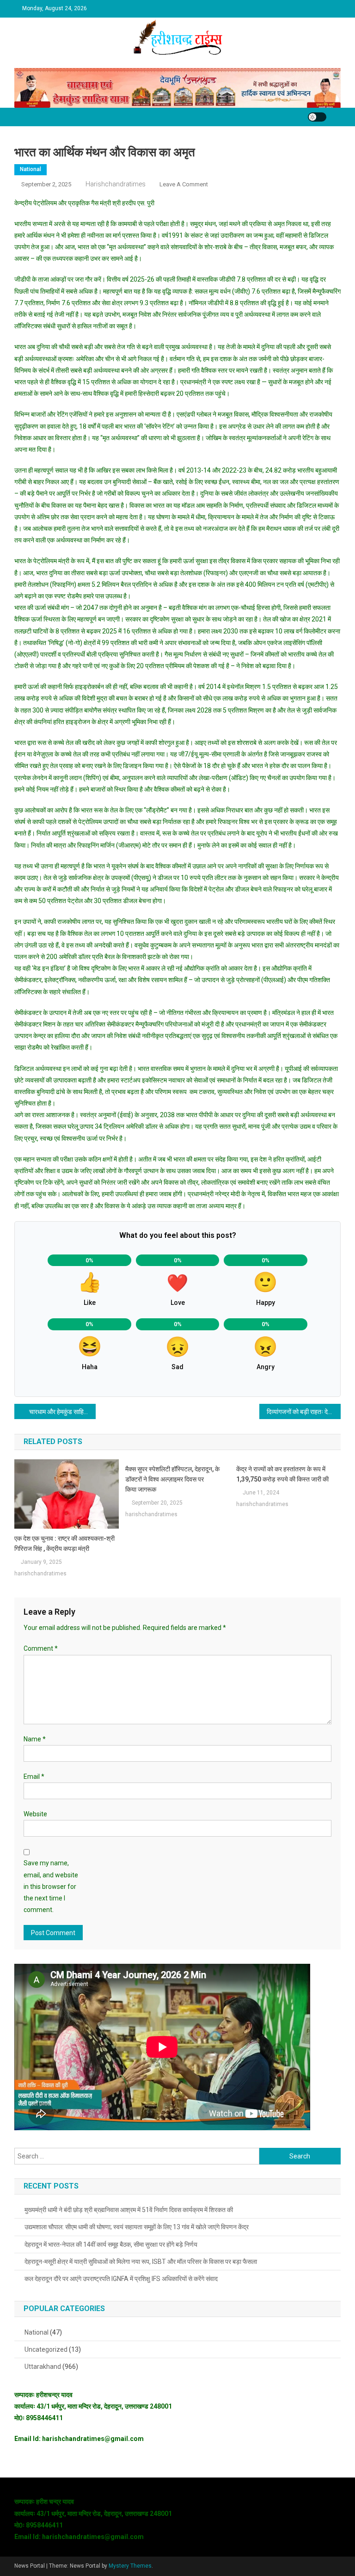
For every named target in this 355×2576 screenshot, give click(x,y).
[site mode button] (317, 117)
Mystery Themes (130, 2566)
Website (35, 1814)
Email (34, 1777)
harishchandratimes (116, 184)
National (31, 169)
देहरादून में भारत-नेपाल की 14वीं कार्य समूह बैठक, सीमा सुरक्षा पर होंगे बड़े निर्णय (111, 2244)
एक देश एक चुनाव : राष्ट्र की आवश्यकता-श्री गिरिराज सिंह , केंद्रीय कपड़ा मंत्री (64, 1543)
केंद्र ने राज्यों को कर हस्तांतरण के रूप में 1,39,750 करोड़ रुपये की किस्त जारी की (282, 1474)
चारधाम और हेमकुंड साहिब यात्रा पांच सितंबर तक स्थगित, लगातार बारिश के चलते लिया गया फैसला (63, 1412)
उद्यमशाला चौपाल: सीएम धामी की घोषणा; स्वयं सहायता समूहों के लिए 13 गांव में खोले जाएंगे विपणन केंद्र (137, 2227)
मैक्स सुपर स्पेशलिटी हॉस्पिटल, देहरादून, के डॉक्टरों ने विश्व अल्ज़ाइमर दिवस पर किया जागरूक (172, 1479)
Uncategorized (46, 2349)
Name (35, 1739)
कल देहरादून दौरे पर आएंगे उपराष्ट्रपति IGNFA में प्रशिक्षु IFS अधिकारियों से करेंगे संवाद (121, 2279)
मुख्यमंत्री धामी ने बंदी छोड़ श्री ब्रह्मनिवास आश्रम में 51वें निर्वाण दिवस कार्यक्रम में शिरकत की (129, 2210)
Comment (41, 1648)
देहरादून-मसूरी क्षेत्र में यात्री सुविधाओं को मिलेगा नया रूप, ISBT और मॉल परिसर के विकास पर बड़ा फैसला (141, 2262)
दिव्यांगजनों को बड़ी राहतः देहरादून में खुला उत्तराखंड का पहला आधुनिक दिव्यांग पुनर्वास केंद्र (304, 1412)
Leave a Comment (184, 184)
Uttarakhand (43, 2367)
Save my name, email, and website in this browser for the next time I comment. (51, 1886)
